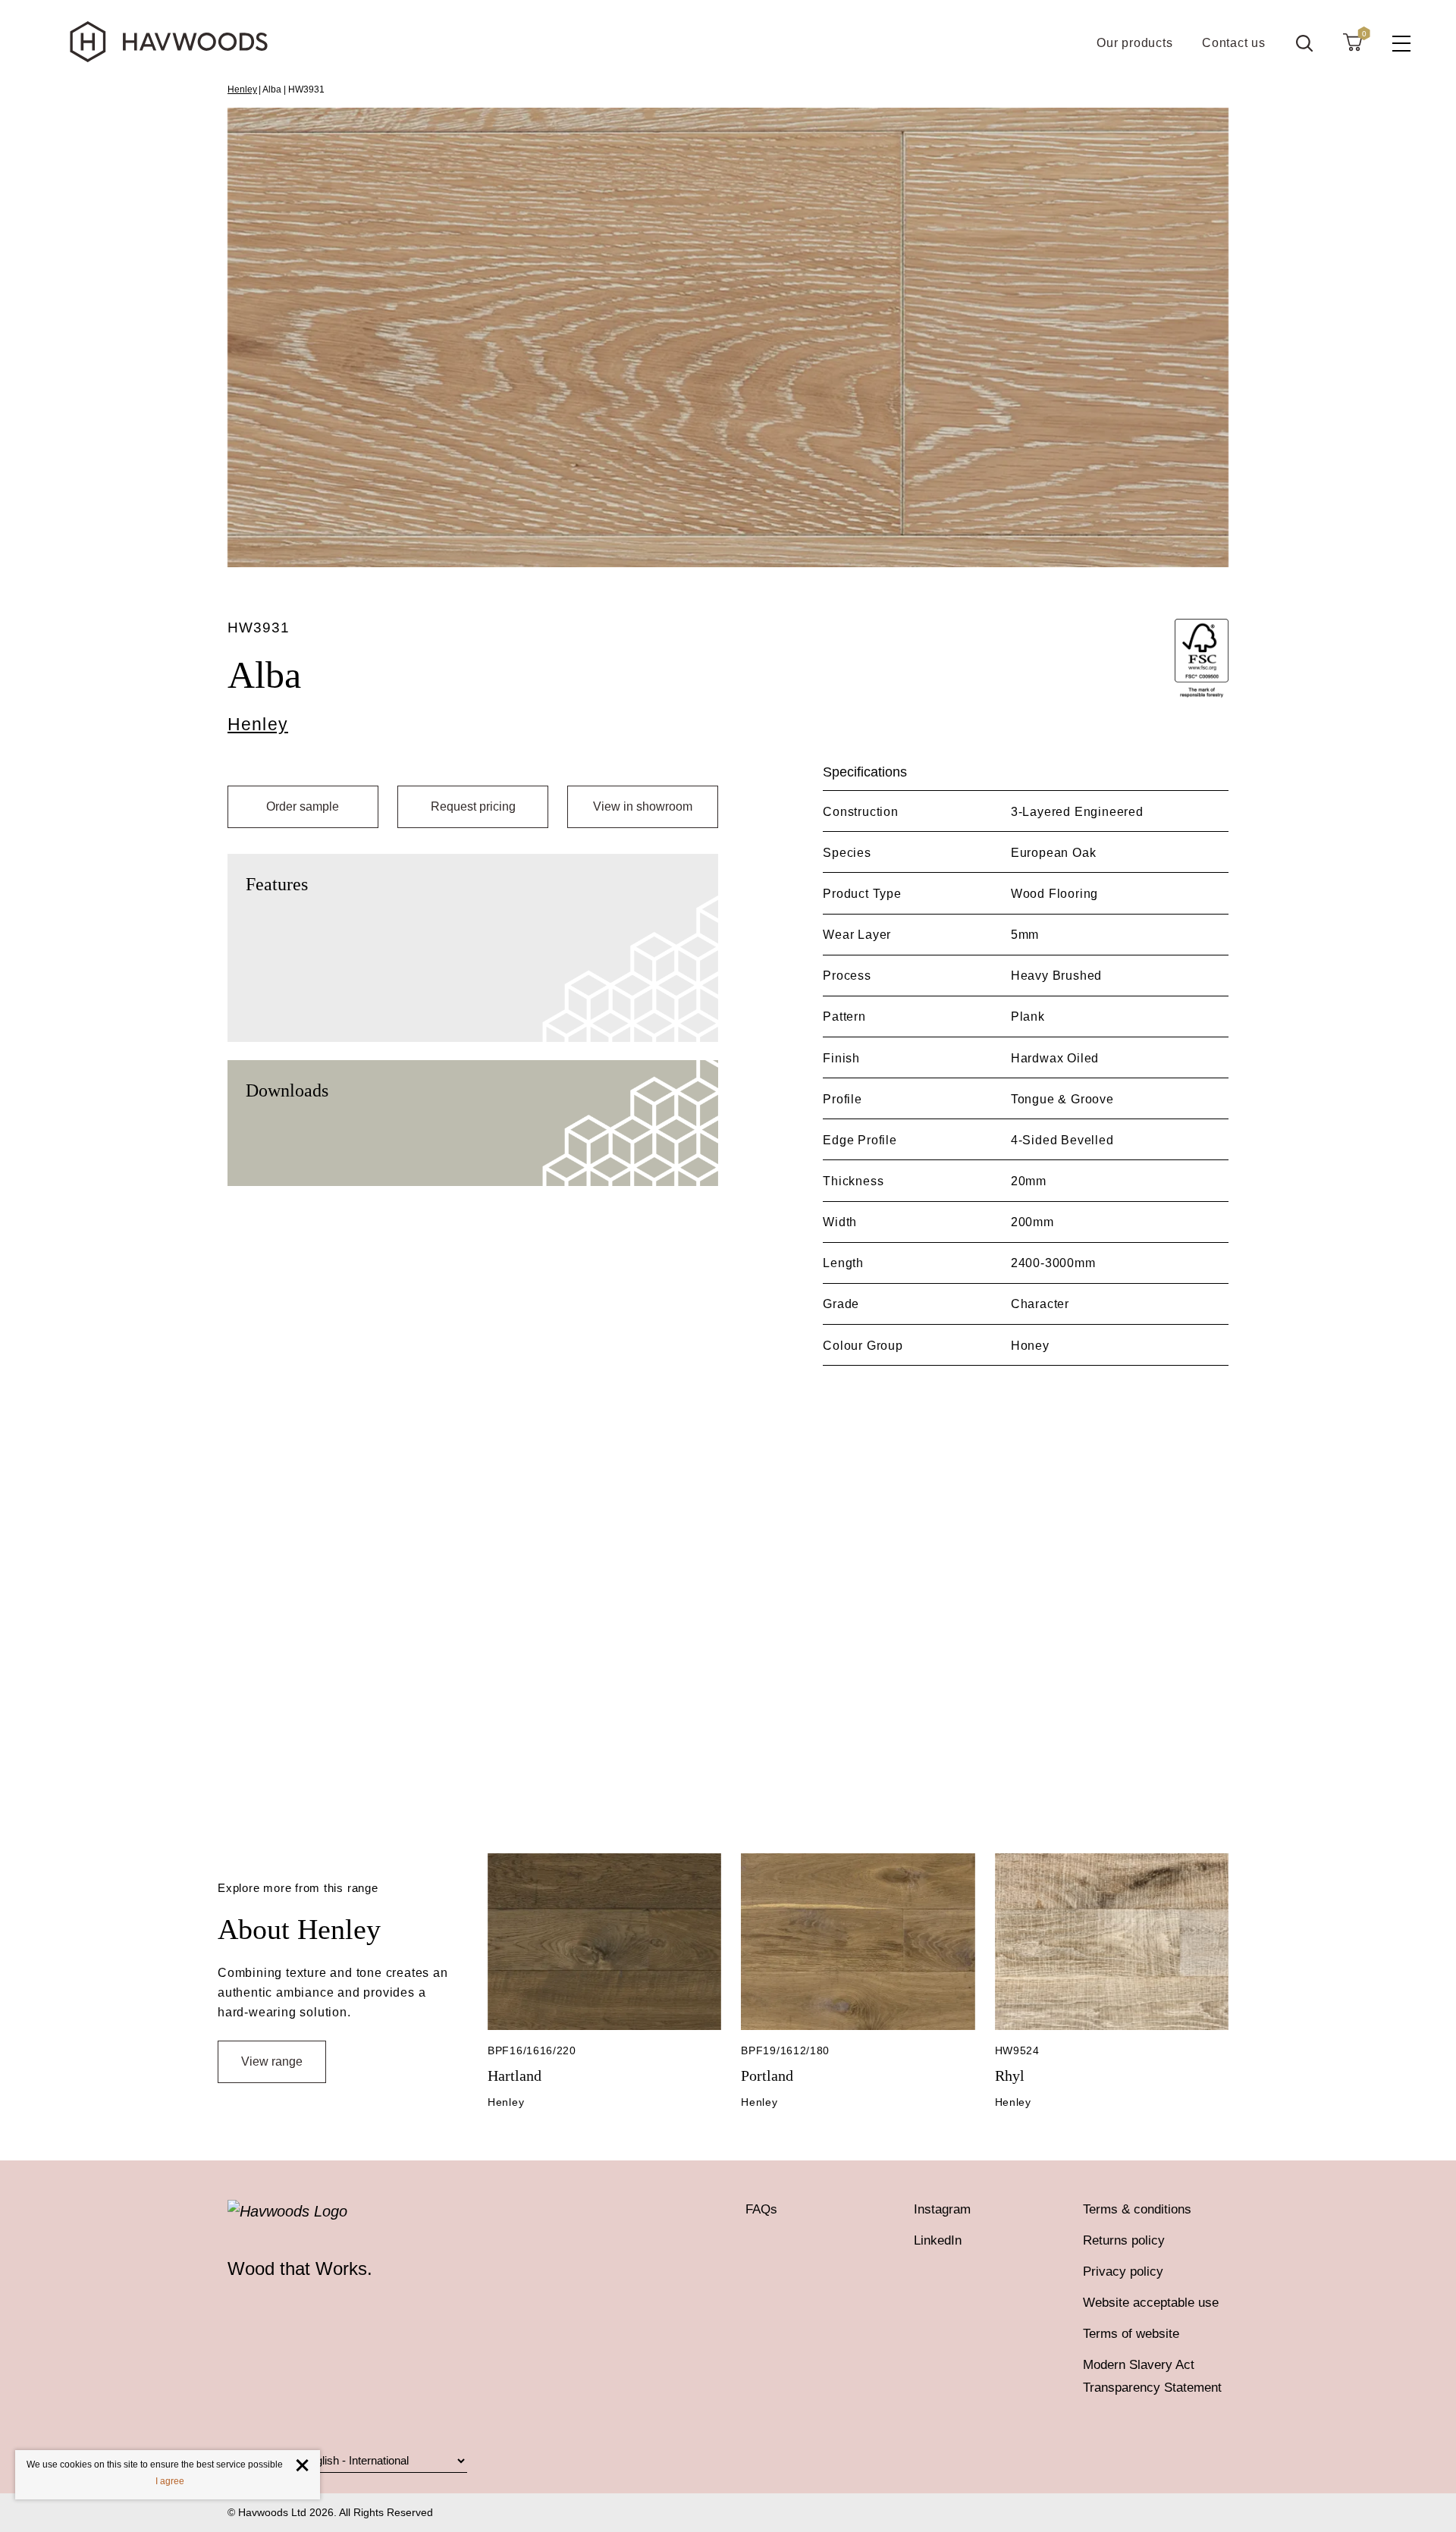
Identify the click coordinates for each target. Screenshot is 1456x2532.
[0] (1352, 42)
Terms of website (1131, 2334)
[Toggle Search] (1304, 43)
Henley (242, 89)
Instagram (942, 2209)
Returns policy (1124, 2240)
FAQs (761, 2209)
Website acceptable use (1151, 2303)
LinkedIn (938, 2240)
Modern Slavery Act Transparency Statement (1152, 2376)
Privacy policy (1123, 2272)
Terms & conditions (1137, 2209)
